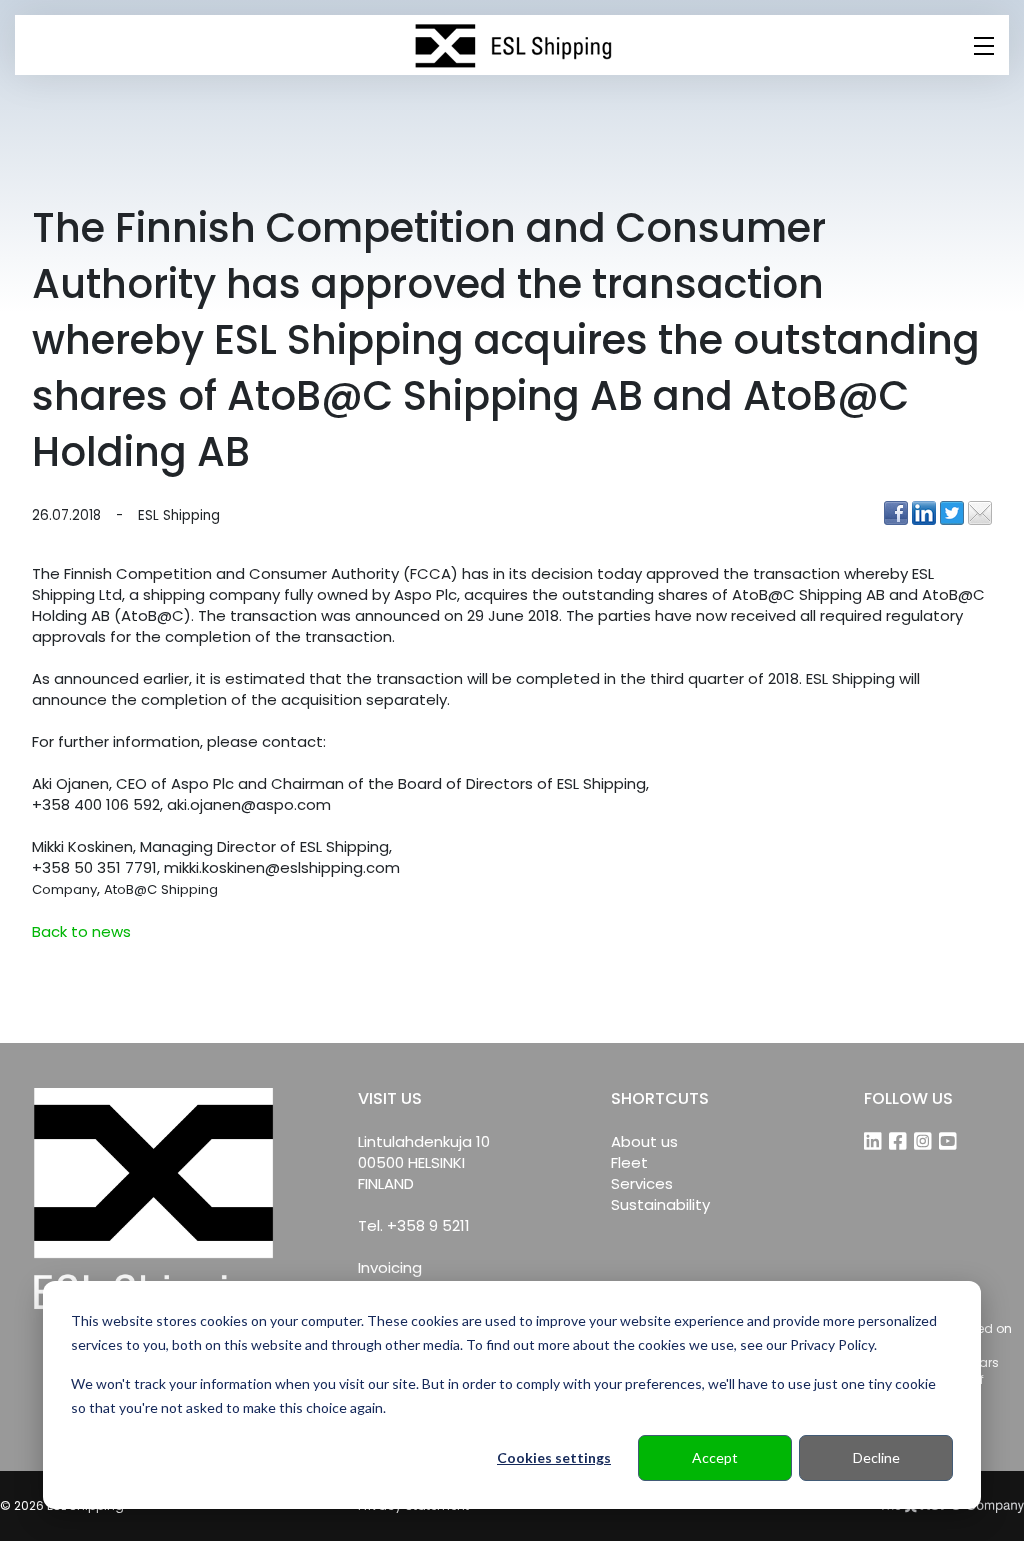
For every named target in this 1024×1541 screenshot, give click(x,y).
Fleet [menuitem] (629, 1162)
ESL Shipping (179, 516)
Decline (876, 1457)
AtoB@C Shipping (161, 889)
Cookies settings (554, 1457)
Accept (715, 1457)
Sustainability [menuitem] (660, 1204)
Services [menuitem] (642, 1183)
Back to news (81, 931)
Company (64, 889)
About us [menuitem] (644, 1141)
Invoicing (390, 1267)
